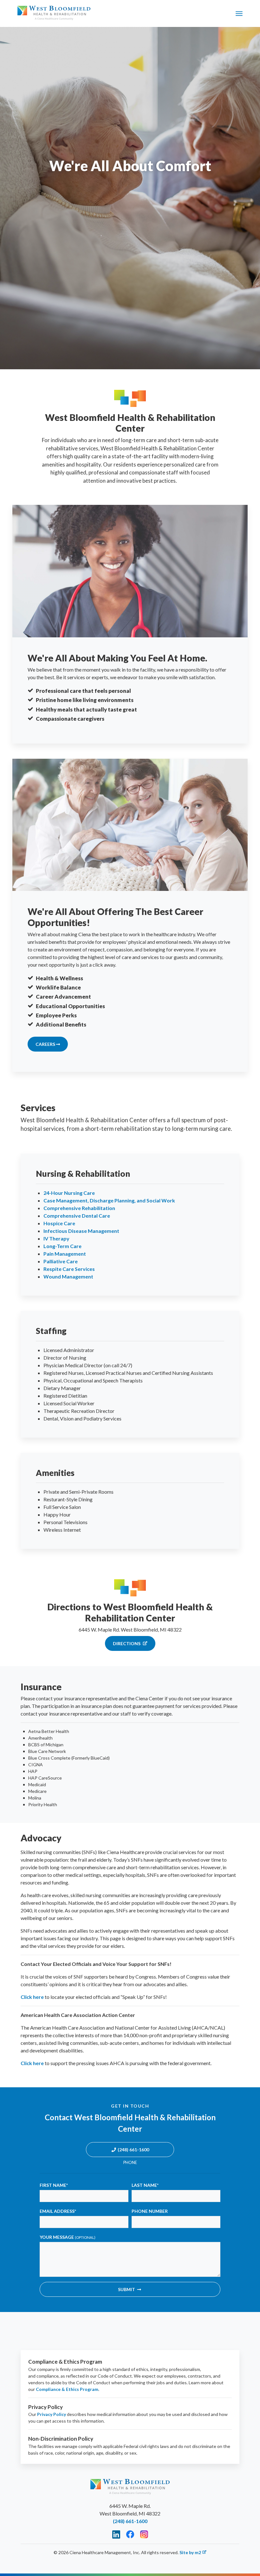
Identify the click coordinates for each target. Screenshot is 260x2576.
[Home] (54, 13)
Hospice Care (59, 1223)
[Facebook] (130, 2534)
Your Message (68, 2237)
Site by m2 (190, 2552)
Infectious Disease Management (81, 1231)
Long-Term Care (62, 1246)
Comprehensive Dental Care (77, 1216)
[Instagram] (144, 2534)
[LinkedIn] (116, 2534)
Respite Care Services (69, 1269)
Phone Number (150, 2211)
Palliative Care (61, 1261)
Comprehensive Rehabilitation (79, 1208)
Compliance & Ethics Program (67, 2389)
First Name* (54, 2185)
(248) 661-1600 (133, 2150)
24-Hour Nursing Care (69, 1193)
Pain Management (65, 1254)
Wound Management (68, 1276)
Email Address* (58, 2211)
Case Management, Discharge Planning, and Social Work (109, 1200)
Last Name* (145, 2185)
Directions (127, 1643)
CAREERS (46, 1044)
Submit (127, 2289)
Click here (32, 1997)
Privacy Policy (52, 2414)
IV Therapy (56, 1238)
